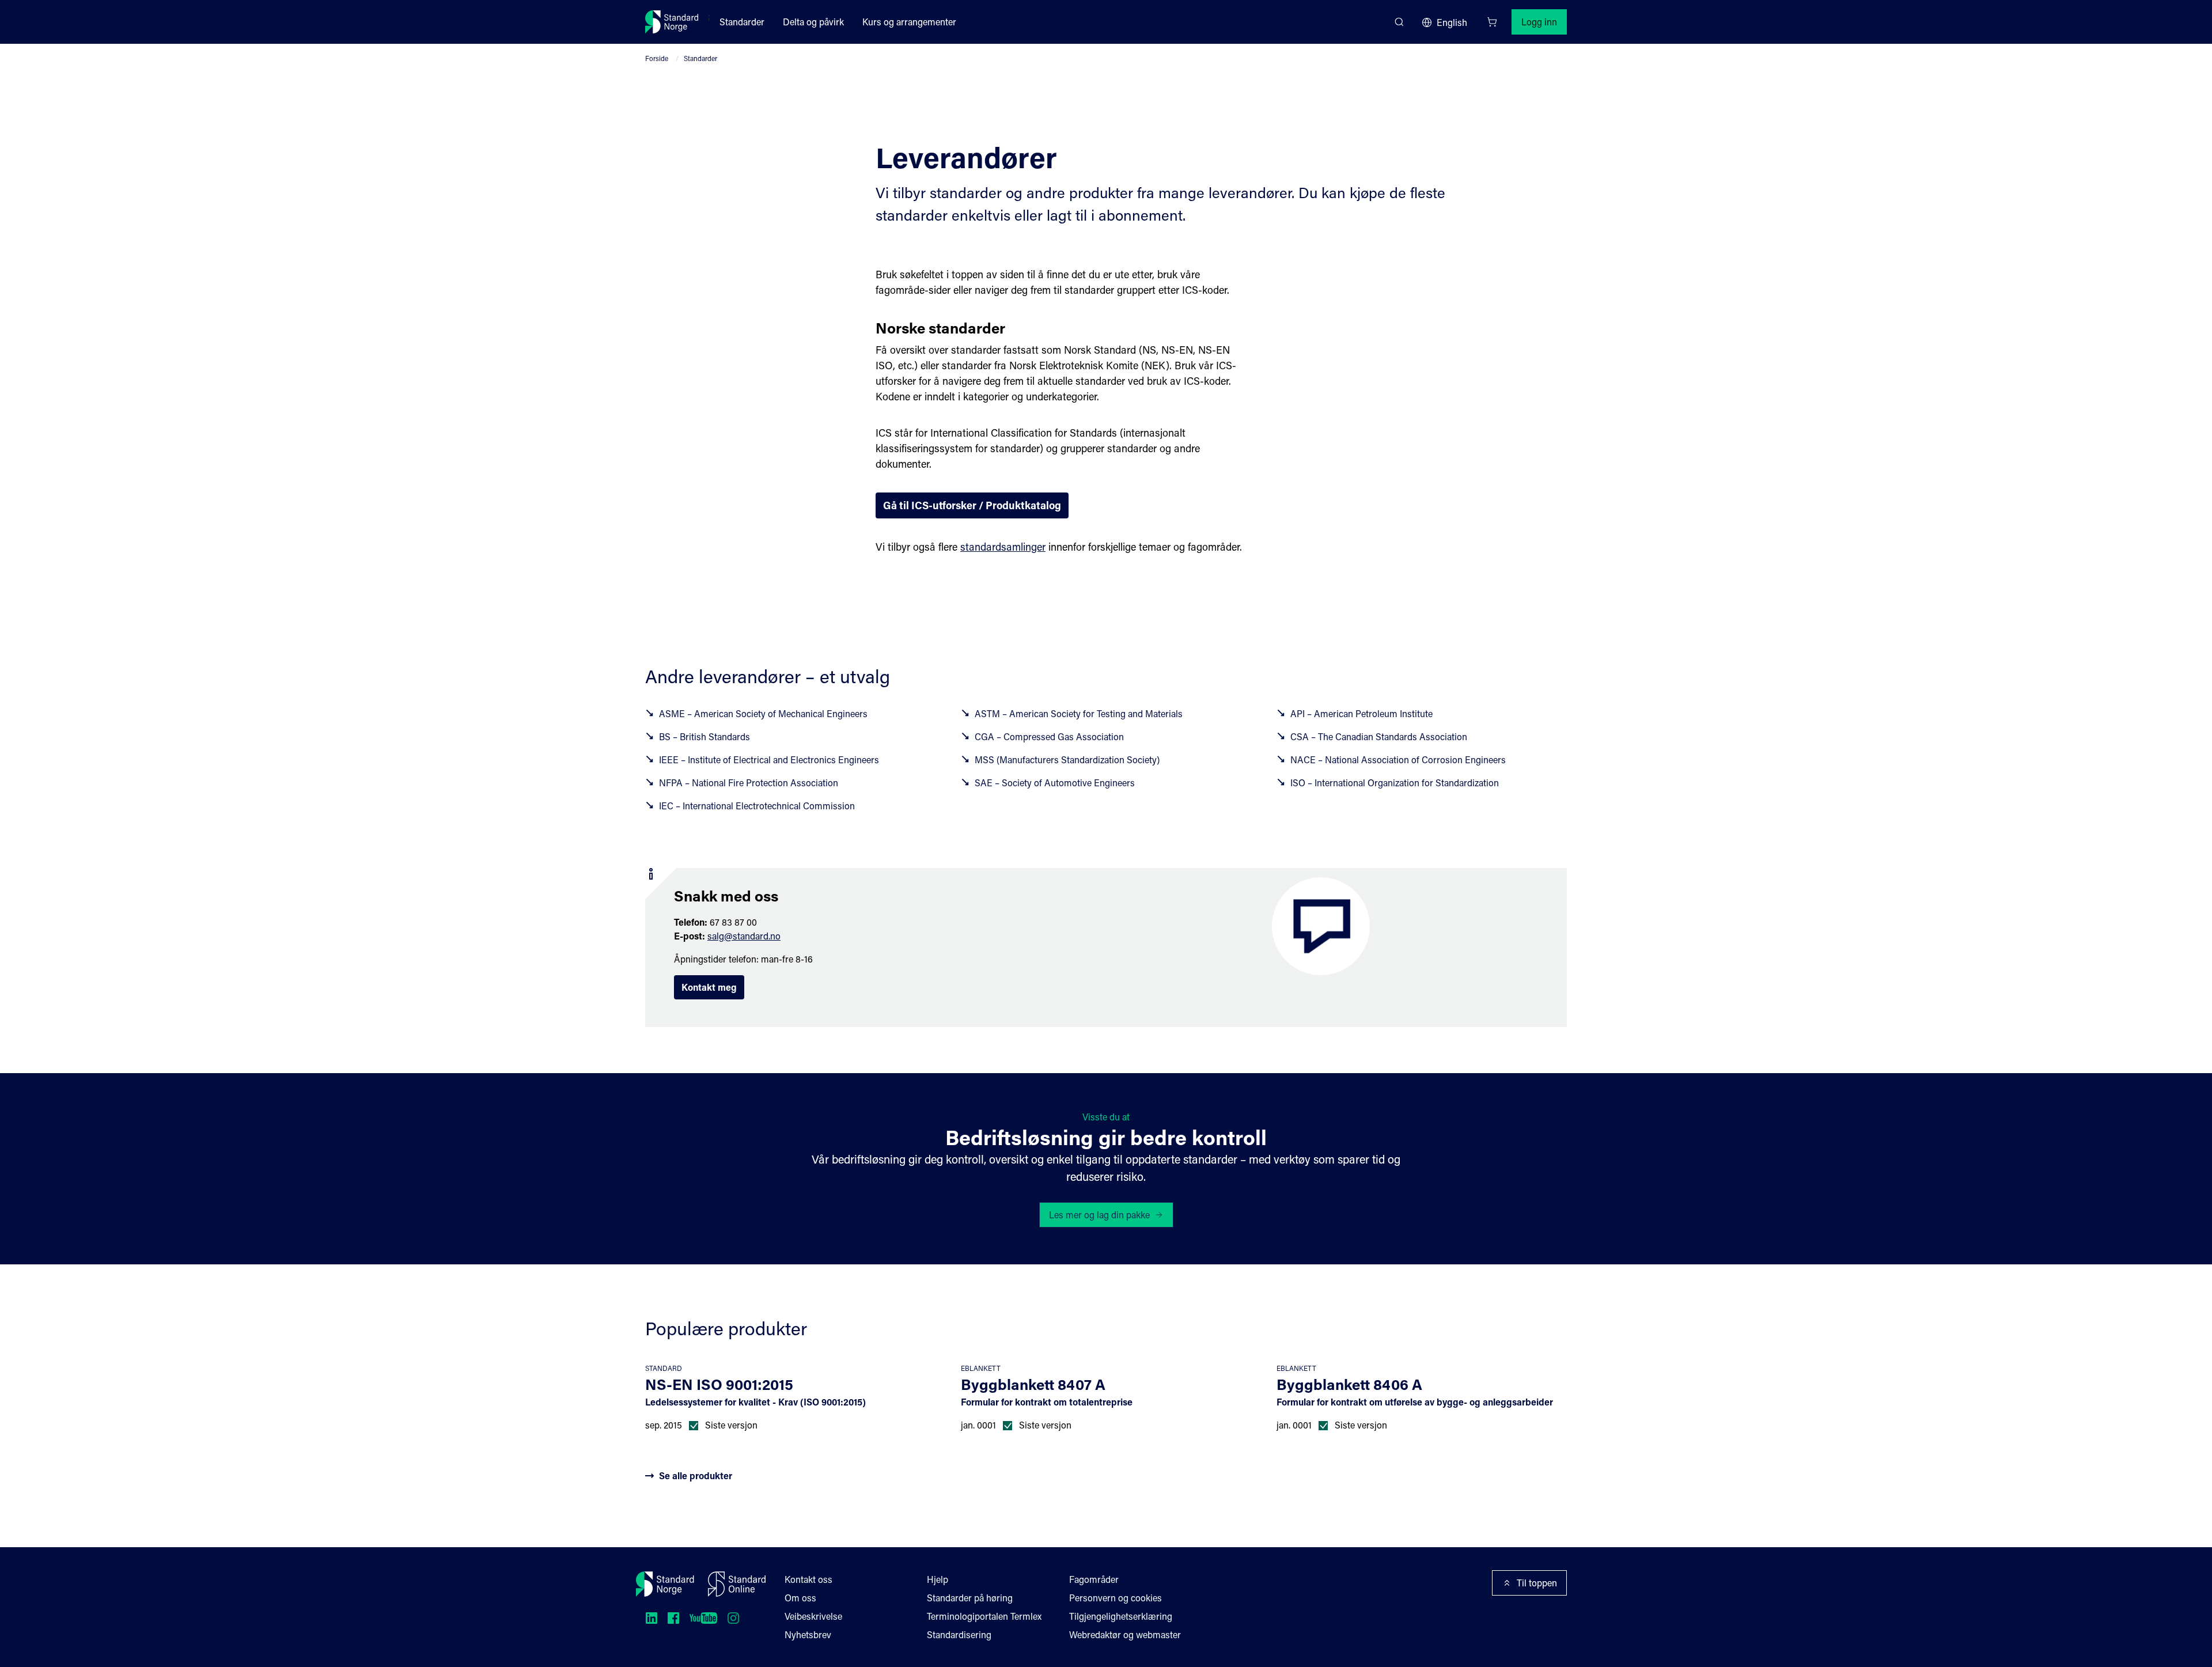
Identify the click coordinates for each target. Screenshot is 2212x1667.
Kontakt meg (709, 987)
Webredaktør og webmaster (1125, 1634)
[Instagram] (733, 1618)
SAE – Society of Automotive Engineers (1055, 783)
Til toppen (1537, 1583)
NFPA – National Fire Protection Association (749, 783)
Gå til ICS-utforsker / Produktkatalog (972, 505)
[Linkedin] (652, 1618)
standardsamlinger (1003, 547)
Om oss (800, 1598)
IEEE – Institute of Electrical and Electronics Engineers (769, 759)
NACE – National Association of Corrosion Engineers (1398, 759)
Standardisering (959, 1634)
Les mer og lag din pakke (1099, 1215)
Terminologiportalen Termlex (984, 1616)
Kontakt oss (808, 1579)
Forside (657, 58)
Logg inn (1539, 22)
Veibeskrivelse (813, 1616)
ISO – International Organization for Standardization (1395, 783)
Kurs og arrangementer (909, 22)
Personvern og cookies (1116, 1598)
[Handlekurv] (1492, 22)
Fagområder (1094, 1579)
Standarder (742, 22)
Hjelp (938, 1579)
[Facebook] (673, 1618)
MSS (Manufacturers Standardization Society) (1067, 759)
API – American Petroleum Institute (1361, 713)
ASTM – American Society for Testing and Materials (1079, 713)
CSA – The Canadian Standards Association (1379, 736)
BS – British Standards (704, 736)
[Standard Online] (737, 1584)
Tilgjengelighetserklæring (1121, 1616)
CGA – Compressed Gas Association (1049, 736)
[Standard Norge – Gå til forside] (672, 22)
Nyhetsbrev (808, 1634)
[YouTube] (703, 1618)
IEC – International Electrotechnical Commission (757, 806)
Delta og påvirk (813, 22)
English (1452, 22)
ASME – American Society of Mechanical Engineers (763, 713)
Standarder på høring (970, 1598)
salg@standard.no (744, 936)
